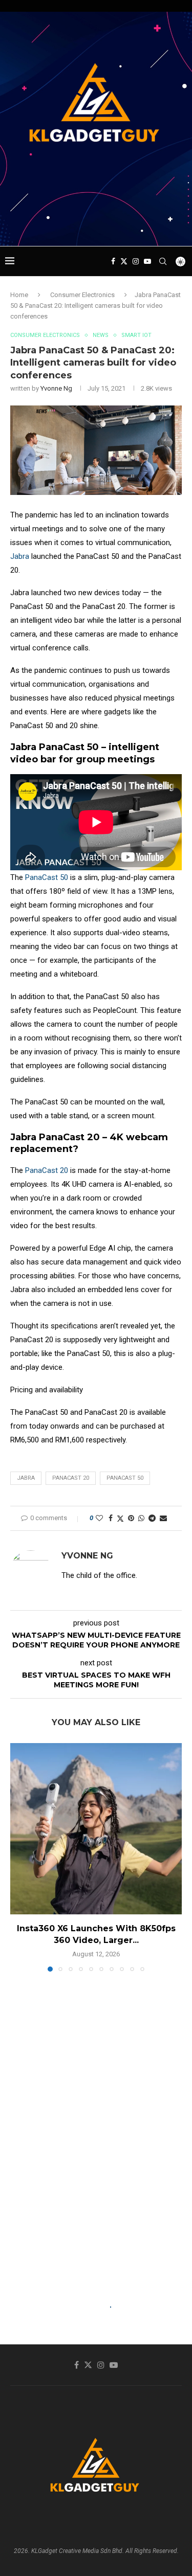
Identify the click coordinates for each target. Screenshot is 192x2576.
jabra (26, 1478)
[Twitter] (124, 261)
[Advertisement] (99, 227)
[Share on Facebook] (111, 1518)
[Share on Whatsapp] (141, 1518)
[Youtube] (147, 261)
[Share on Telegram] (152, 1518)
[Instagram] (136, 261)
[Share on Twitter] (120, 1518)
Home (19, 295)
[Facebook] (113, 261)
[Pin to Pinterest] (131, 1518)
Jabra (20, 556)
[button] (19, 1857)
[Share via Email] (163, 1518)
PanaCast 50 (47, 877)
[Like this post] (99, 1518)
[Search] (163, 261)
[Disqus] (96, 2127)
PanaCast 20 (47, 1170)
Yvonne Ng (56, 388)
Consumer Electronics (82, 295)
